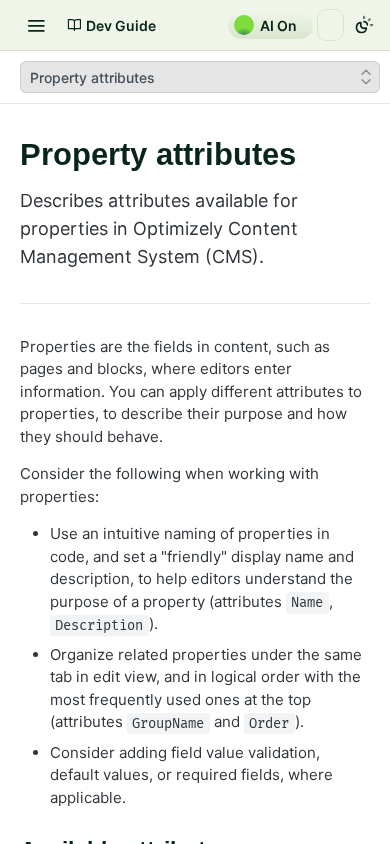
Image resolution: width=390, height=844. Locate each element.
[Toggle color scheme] (364, 25)
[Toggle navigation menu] (36, 25)
